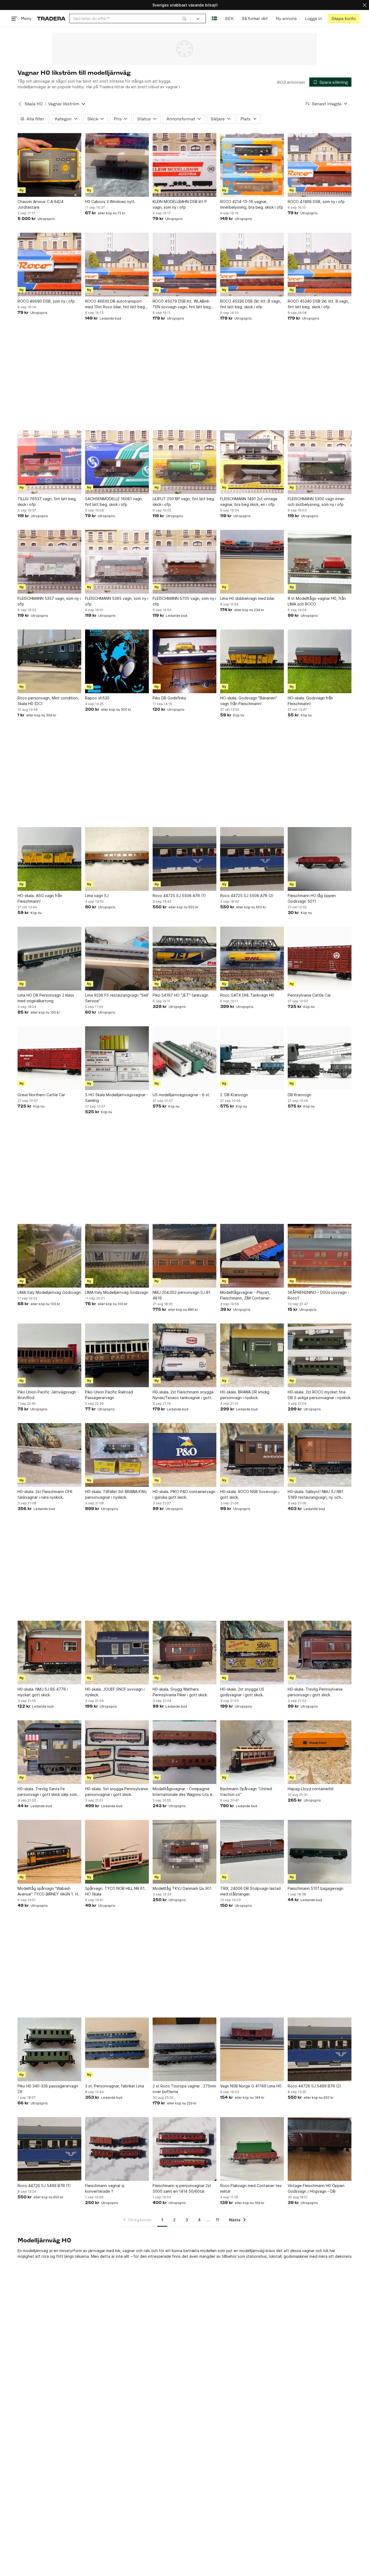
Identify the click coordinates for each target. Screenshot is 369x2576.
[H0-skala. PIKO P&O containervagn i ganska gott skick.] (185, 1455)
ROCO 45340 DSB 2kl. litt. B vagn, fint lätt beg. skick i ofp (318, 304)
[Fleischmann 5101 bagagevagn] (320, 1852)
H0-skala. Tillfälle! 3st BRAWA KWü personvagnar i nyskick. (116, 1494)
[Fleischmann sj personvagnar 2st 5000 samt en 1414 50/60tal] (185, 2149)
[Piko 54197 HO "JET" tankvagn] (185, 959)
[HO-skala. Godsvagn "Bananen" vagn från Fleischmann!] (252, 661)
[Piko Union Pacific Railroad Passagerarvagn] (117, 1355)
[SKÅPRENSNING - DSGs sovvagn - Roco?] (320, 1256)
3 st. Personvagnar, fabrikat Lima (115, 2086)
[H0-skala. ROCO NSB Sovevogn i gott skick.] (252, 1455)
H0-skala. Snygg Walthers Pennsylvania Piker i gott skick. (180, 1692)
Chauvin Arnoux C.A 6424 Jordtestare (41, 204)
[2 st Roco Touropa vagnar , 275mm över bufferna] (185, 2049)
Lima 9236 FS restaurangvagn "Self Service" (117, 998)
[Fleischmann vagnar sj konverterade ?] (117, 2149)
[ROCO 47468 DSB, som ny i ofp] (320, 165)
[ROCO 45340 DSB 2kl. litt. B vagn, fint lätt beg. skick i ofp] (320, 265)
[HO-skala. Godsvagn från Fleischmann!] (320, 661)
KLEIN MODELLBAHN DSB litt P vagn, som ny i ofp (180, 204)
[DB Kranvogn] (320, 1058)
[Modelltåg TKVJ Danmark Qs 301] (185, 1852)
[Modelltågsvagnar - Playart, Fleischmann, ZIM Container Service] (252, 1256)
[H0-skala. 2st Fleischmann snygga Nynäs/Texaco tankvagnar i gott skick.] (185, 1355)
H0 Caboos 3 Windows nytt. (110, 202)
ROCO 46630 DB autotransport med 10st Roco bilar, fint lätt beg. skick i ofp (115, 304)
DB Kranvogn (299, 1095)
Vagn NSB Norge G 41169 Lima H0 (251, 2086)
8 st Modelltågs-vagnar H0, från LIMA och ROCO (317, 601)
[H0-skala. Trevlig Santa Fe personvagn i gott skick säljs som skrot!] (49, 1752)
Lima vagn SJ (97, 896)
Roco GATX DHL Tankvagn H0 (247, 995)
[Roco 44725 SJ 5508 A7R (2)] (252, 859)
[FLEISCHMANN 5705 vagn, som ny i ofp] (185, 562)
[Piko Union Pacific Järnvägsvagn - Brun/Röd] (49, 1355)
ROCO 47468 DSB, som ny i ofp (316, 202)
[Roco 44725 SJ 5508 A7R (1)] (185, 859)
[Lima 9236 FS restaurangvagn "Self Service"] (117, 959)
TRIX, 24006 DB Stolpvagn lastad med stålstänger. (250, 1891)
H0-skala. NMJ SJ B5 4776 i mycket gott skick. (43, 1692)
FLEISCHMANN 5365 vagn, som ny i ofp (117, 601)
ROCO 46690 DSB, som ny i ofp (46, 301)
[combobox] (130, 18)
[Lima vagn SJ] (117, 859)
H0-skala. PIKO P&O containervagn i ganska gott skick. (184, 1494)
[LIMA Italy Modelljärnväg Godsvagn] (49, 1256)
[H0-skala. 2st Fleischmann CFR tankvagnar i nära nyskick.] (49, 1455)
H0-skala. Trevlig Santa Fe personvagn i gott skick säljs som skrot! (47, 1792)
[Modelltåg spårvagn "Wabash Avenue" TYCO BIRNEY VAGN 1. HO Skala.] (49, 1852)
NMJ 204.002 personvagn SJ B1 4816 (182, 1295)
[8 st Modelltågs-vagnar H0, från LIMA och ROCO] (320, 562)
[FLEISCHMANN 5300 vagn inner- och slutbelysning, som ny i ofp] (320, 462)
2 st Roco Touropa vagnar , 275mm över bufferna (184, 2089)
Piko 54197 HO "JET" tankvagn (180, 995)
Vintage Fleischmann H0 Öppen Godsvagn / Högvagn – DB (316, 2188)
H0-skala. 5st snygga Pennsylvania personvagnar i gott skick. (116, 1792)
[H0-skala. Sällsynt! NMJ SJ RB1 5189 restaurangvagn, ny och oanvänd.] (320, 1455)
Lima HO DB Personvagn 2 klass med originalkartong (46, 998)
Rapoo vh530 (97, 698)
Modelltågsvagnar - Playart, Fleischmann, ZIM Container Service (245, 1295)
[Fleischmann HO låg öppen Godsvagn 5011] (320, 859)
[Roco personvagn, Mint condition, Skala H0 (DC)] (49, 661)
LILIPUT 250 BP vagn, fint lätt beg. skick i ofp (184, 502)
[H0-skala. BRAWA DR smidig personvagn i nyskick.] (252, 1355)
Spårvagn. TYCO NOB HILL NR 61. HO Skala (115, 1891)
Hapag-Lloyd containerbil (311, 1789)
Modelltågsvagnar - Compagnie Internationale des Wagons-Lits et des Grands (183, 1792)
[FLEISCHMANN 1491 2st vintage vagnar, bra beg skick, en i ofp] (252, 462)
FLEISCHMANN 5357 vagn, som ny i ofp (49, 601)
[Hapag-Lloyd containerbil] (320, 1752)
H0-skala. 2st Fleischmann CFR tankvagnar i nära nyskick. (45, 1494)
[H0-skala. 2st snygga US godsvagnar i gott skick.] (252, 1653)
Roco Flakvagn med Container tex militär (251, 2188)
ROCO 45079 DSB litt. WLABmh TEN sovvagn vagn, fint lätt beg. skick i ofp (182, 304)
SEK (229, 18)
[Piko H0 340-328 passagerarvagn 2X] (49, 2049)
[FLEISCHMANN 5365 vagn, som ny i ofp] (117, 562)
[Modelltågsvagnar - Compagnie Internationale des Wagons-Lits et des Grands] (185, 1752)
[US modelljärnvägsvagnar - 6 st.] (185, 1058)
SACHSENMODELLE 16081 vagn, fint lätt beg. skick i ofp (114, 502)
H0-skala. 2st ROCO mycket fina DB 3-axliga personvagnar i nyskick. (320, 1395)
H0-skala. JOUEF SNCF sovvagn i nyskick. (115, 1692)
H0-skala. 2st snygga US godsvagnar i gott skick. (242, 1692)
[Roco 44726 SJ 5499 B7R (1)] (49, 2149)
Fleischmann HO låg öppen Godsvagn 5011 (312, 898)
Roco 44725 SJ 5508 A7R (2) (247, 896)
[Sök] (184, 18)
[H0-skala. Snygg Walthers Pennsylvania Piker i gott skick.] (185, 1653)
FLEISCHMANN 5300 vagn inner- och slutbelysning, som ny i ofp (317, 502)
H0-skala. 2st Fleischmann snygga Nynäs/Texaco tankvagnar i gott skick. (183, 1395)
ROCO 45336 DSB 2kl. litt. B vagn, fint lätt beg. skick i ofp (251, 304)
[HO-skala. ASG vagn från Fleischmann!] (49, 859)
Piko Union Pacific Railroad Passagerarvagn (109, 1395)
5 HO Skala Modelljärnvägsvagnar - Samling (117, 1098)
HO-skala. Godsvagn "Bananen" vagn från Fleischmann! (249, 701)
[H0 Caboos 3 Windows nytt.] (117, 165)
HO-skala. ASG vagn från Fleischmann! (40, 898)
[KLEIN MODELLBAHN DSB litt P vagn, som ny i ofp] (185, 165)
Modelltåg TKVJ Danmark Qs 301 (182, 1888)
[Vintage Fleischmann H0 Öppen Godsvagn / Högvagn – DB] (320, 2149)
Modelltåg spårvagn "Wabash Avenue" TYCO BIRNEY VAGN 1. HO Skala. (49, 1891)
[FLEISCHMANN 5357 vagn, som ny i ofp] (49, 562)
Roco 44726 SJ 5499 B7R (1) (44, 2186)
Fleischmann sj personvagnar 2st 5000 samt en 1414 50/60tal (182, 2188)
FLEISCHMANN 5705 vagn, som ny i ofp (184, 601)
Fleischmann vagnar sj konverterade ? (105, 2188)
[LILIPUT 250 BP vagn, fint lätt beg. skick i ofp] (185, 462)
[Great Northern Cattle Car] (49, 1058)
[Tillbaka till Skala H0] (20, 104)
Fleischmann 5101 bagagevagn (316, 1888)
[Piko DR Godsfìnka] (185, 661)
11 (217, 2220)
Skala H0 (34, 104)
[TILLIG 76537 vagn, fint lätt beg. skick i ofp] (49, 462)
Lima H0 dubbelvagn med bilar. (248, 598)
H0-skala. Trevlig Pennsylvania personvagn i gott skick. (315, 1692)
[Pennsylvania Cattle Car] (320, 959)
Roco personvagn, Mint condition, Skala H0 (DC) (48, 701)
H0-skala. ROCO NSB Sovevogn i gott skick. (250, 1494)
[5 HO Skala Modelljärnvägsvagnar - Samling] (117, 1058)
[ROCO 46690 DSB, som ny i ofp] (49, 265)
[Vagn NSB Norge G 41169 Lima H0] (252, 2049)
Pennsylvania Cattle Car (309, 995)
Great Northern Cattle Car (41, 1095)
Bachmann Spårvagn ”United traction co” (246, 1792)
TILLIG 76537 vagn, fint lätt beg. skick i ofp (47, 502)
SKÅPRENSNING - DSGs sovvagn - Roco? (318, 1295)
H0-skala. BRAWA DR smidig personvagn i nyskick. (245, 1395)
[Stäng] (365, 5)
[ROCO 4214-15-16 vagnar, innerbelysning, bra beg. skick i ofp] (252, 165)
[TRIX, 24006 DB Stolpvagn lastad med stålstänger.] (252, 1852)
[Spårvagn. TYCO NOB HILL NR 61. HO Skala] (117, 1852)
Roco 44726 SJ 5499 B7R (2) (314, 2086)
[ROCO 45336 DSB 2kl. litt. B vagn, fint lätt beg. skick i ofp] (252, 265)
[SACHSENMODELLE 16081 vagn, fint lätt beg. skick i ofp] (117, 462)
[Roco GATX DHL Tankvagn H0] (252, 959)
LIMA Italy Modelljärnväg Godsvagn (49, 1292)
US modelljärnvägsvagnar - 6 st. (181, 1095)
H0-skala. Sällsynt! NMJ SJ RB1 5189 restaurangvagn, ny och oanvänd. (316, 1495)
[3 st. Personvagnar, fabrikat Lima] (117, 2049)
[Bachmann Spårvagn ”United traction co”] (252, 1752)
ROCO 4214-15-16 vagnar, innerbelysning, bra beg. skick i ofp (252, 204)
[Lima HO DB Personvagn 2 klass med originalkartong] (49, 959)
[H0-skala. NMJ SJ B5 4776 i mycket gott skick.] (49, 1653)
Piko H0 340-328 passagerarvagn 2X (48, 2089)
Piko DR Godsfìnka (169, 698)
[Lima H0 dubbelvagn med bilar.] (252, 562)
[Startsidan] (51, 18)
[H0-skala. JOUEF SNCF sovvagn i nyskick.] (117, 1653)
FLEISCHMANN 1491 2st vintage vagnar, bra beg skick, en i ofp (249, 502)
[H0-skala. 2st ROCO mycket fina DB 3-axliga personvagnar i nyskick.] (320, 1355)
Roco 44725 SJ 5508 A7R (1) (179, 896)
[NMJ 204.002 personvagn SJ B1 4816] (185, 1256)
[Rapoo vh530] (117, 661)
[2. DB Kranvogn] (252, 1058)
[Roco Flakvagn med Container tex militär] (252, 2149)
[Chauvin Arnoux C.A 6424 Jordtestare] (49, 165)
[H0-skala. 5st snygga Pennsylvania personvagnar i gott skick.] (117, 1752)
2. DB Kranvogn (234, 1095)
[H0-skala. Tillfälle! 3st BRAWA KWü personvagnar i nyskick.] (117, 1455)
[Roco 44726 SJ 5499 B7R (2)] (320, 2049)
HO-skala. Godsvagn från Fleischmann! (310, 701)
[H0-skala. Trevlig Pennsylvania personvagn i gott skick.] (320, 1653)
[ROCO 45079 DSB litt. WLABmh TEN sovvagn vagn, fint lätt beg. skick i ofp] (185, 265)
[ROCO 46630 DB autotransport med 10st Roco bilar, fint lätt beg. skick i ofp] (117, 265)
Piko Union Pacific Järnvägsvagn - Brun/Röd (48, 1395)
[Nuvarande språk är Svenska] (214, 18)
